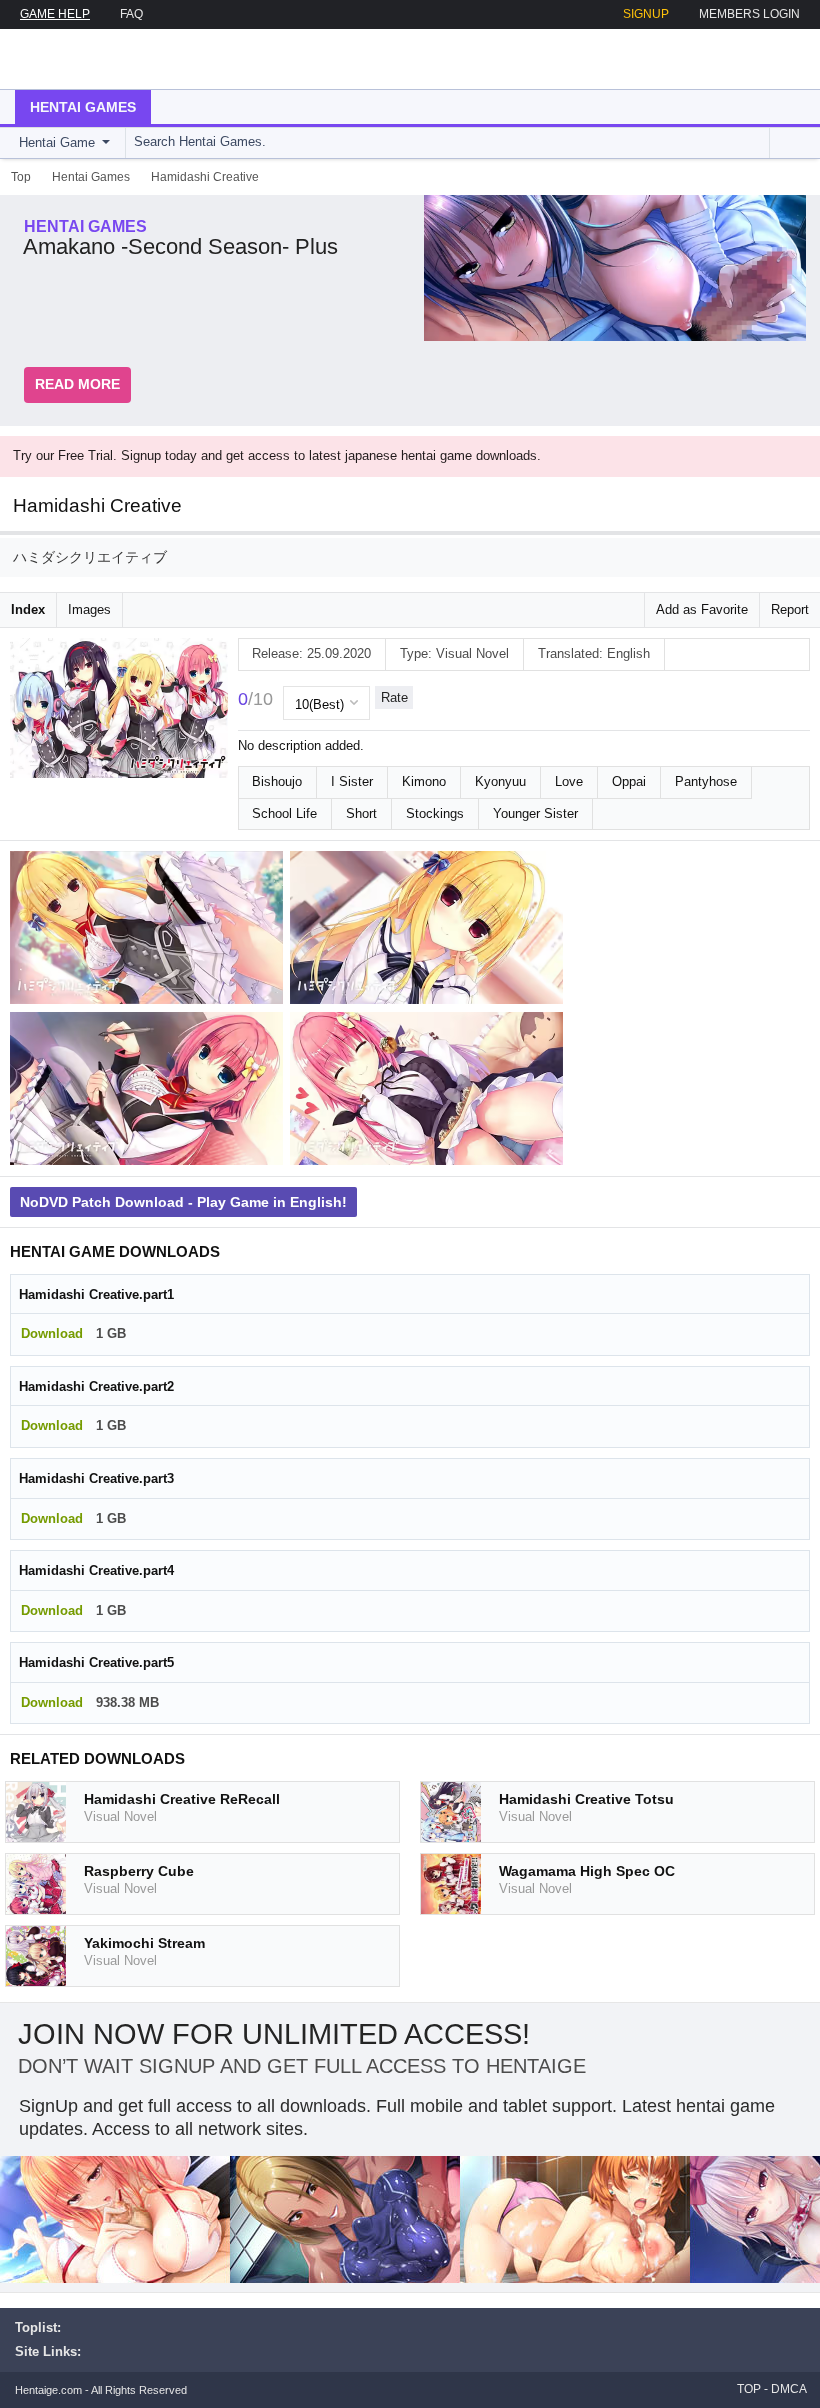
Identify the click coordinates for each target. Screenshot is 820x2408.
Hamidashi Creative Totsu (586, 1799)
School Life (284, 813)
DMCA (789, 2389)
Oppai (629, 781)
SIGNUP (646, 14)
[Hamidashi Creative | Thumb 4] (430, 1092)
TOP (749, 2389)
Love (569, 781)
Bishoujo (277, 781)
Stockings (435, 813)
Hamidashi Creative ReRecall (182, 1799)
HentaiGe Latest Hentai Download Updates (116, 59)
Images (89, 609)
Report (790, 609)
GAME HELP (55, 14)
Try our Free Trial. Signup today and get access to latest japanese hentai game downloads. (277, 455)
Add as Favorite (702, 609)
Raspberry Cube (139, 1871)
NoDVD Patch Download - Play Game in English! (183, 1202)
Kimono (424, 781)
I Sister (352, 781)
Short (361, 813)
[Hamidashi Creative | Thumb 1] (150, 931)
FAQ (131, 14)
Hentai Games (83, 107)
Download (52, 1333)
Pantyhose (706, 781)
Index (28, 609)
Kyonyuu (500, 781)
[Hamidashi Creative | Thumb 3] (150, 1092)
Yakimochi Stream (144, 1943)
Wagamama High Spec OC (587, 1871)
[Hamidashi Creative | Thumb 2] (430, 931)
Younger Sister (535, 813)
